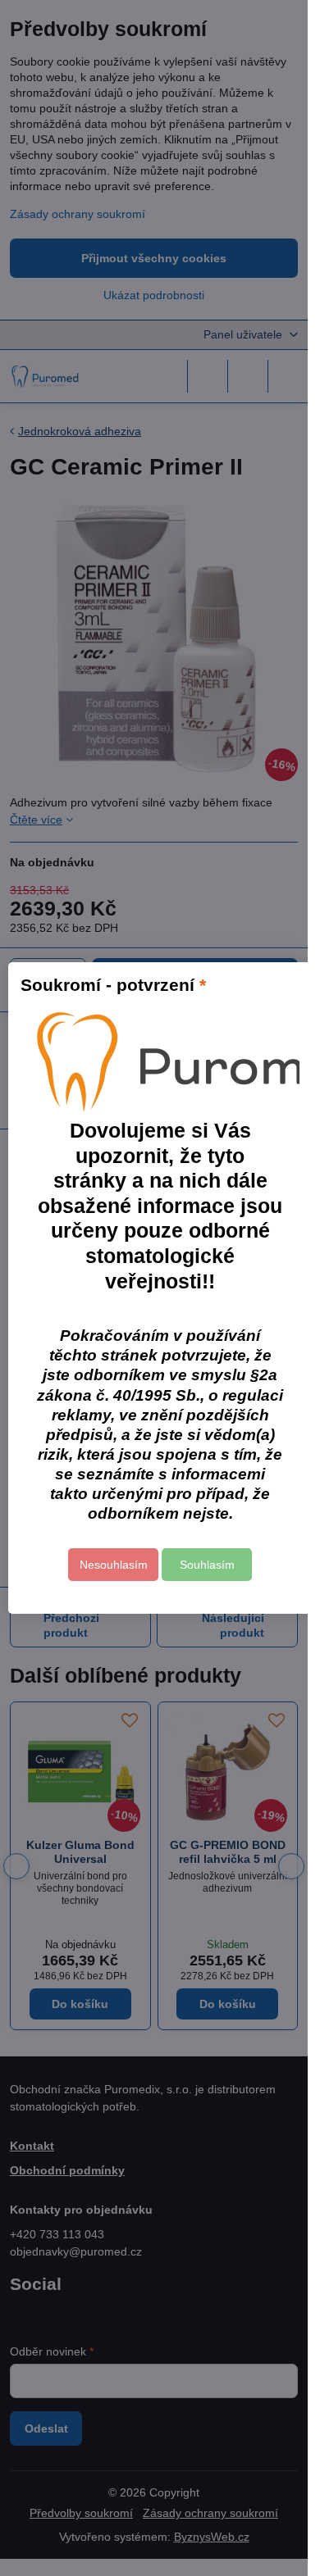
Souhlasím (207, 1565)
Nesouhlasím (114, 1565)
